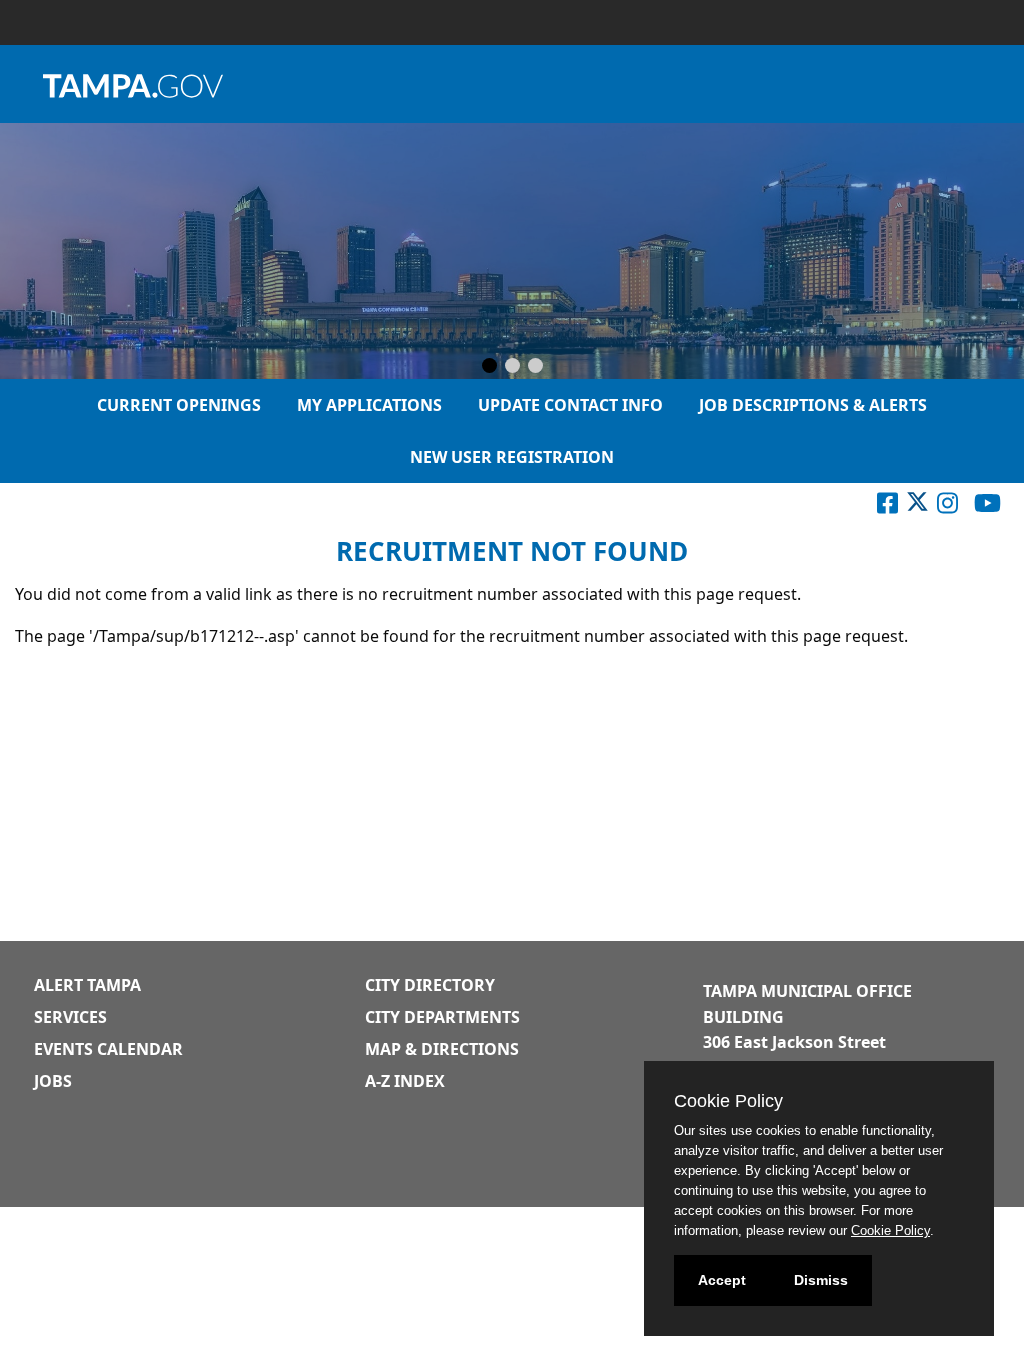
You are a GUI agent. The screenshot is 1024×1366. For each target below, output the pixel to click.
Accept (722, 1280)
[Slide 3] (535, 367)
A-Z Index (405, 1081)
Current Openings (179, 405)
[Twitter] (917, 507)
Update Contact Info (570, 405)
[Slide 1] (489, 367)
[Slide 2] (512, 367)
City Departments (442, 1017)
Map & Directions (442, 1049)
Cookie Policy (890, 1230)
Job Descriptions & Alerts (813, 405)
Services (70, 1017)
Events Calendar (108, 1049)
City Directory (430, 985)
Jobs (53, 1081)
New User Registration (512, 457)
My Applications (369, 405)
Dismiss (821, 1280)
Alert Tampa (87, 985)
